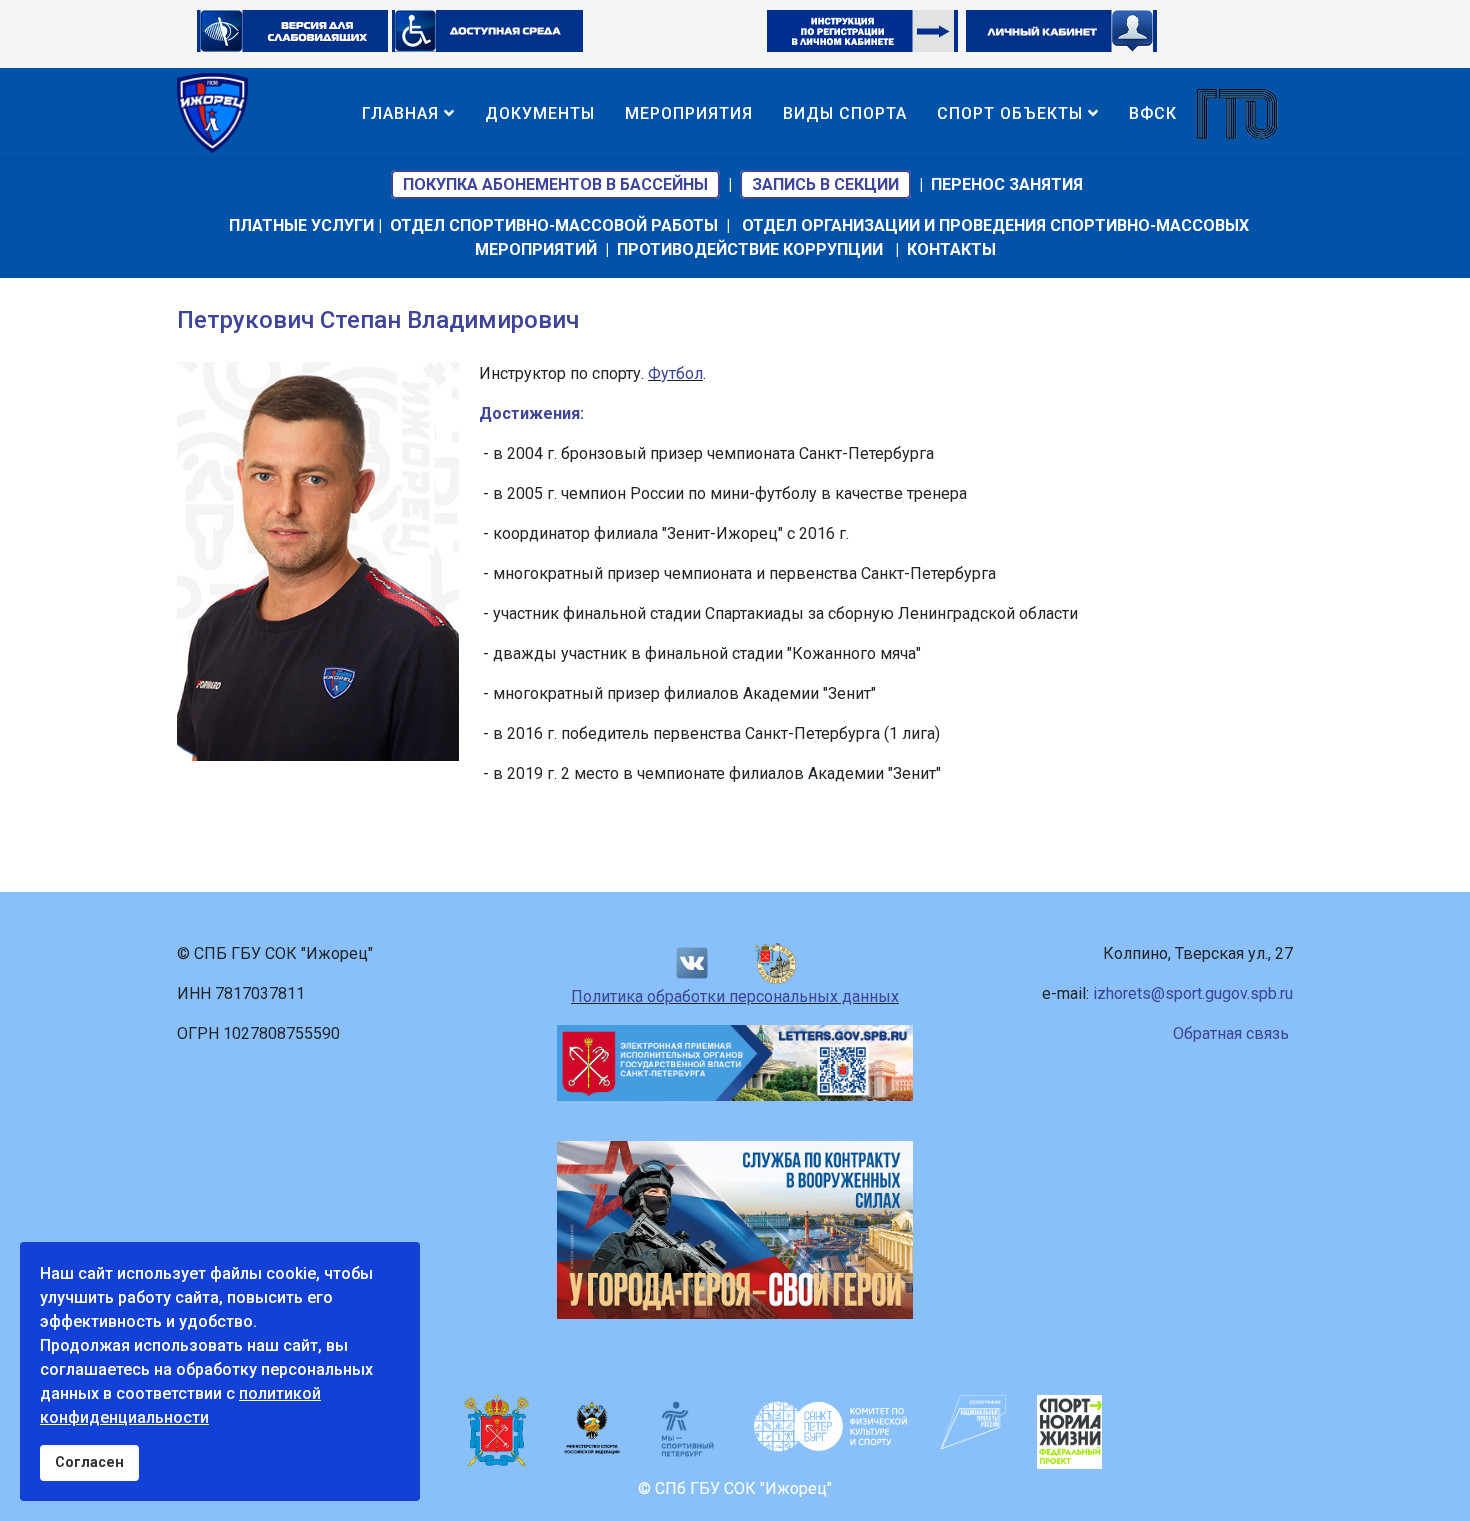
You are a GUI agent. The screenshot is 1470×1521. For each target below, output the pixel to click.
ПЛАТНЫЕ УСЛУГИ (301, 225)
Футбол (675, 373)
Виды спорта (845, 113)
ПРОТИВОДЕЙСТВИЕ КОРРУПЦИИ (750, 249)
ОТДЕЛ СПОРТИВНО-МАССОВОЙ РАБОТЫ (554, 225)
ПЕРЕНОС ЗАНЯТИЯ (1007, 184)
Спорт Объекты (1010, 113)
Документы (540, 113)
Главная (400, 113)
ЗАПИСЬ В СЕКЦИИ (825, 184)
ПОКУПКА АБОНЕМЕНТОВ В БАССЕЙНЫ (555, 184)
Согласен (89, 1462)
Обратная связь (1231, 1033)
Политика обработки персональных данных (735, 996)
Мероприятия (689, 113)
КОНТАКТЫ (951, 249)
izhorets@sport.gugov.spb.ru (1193, 993)
